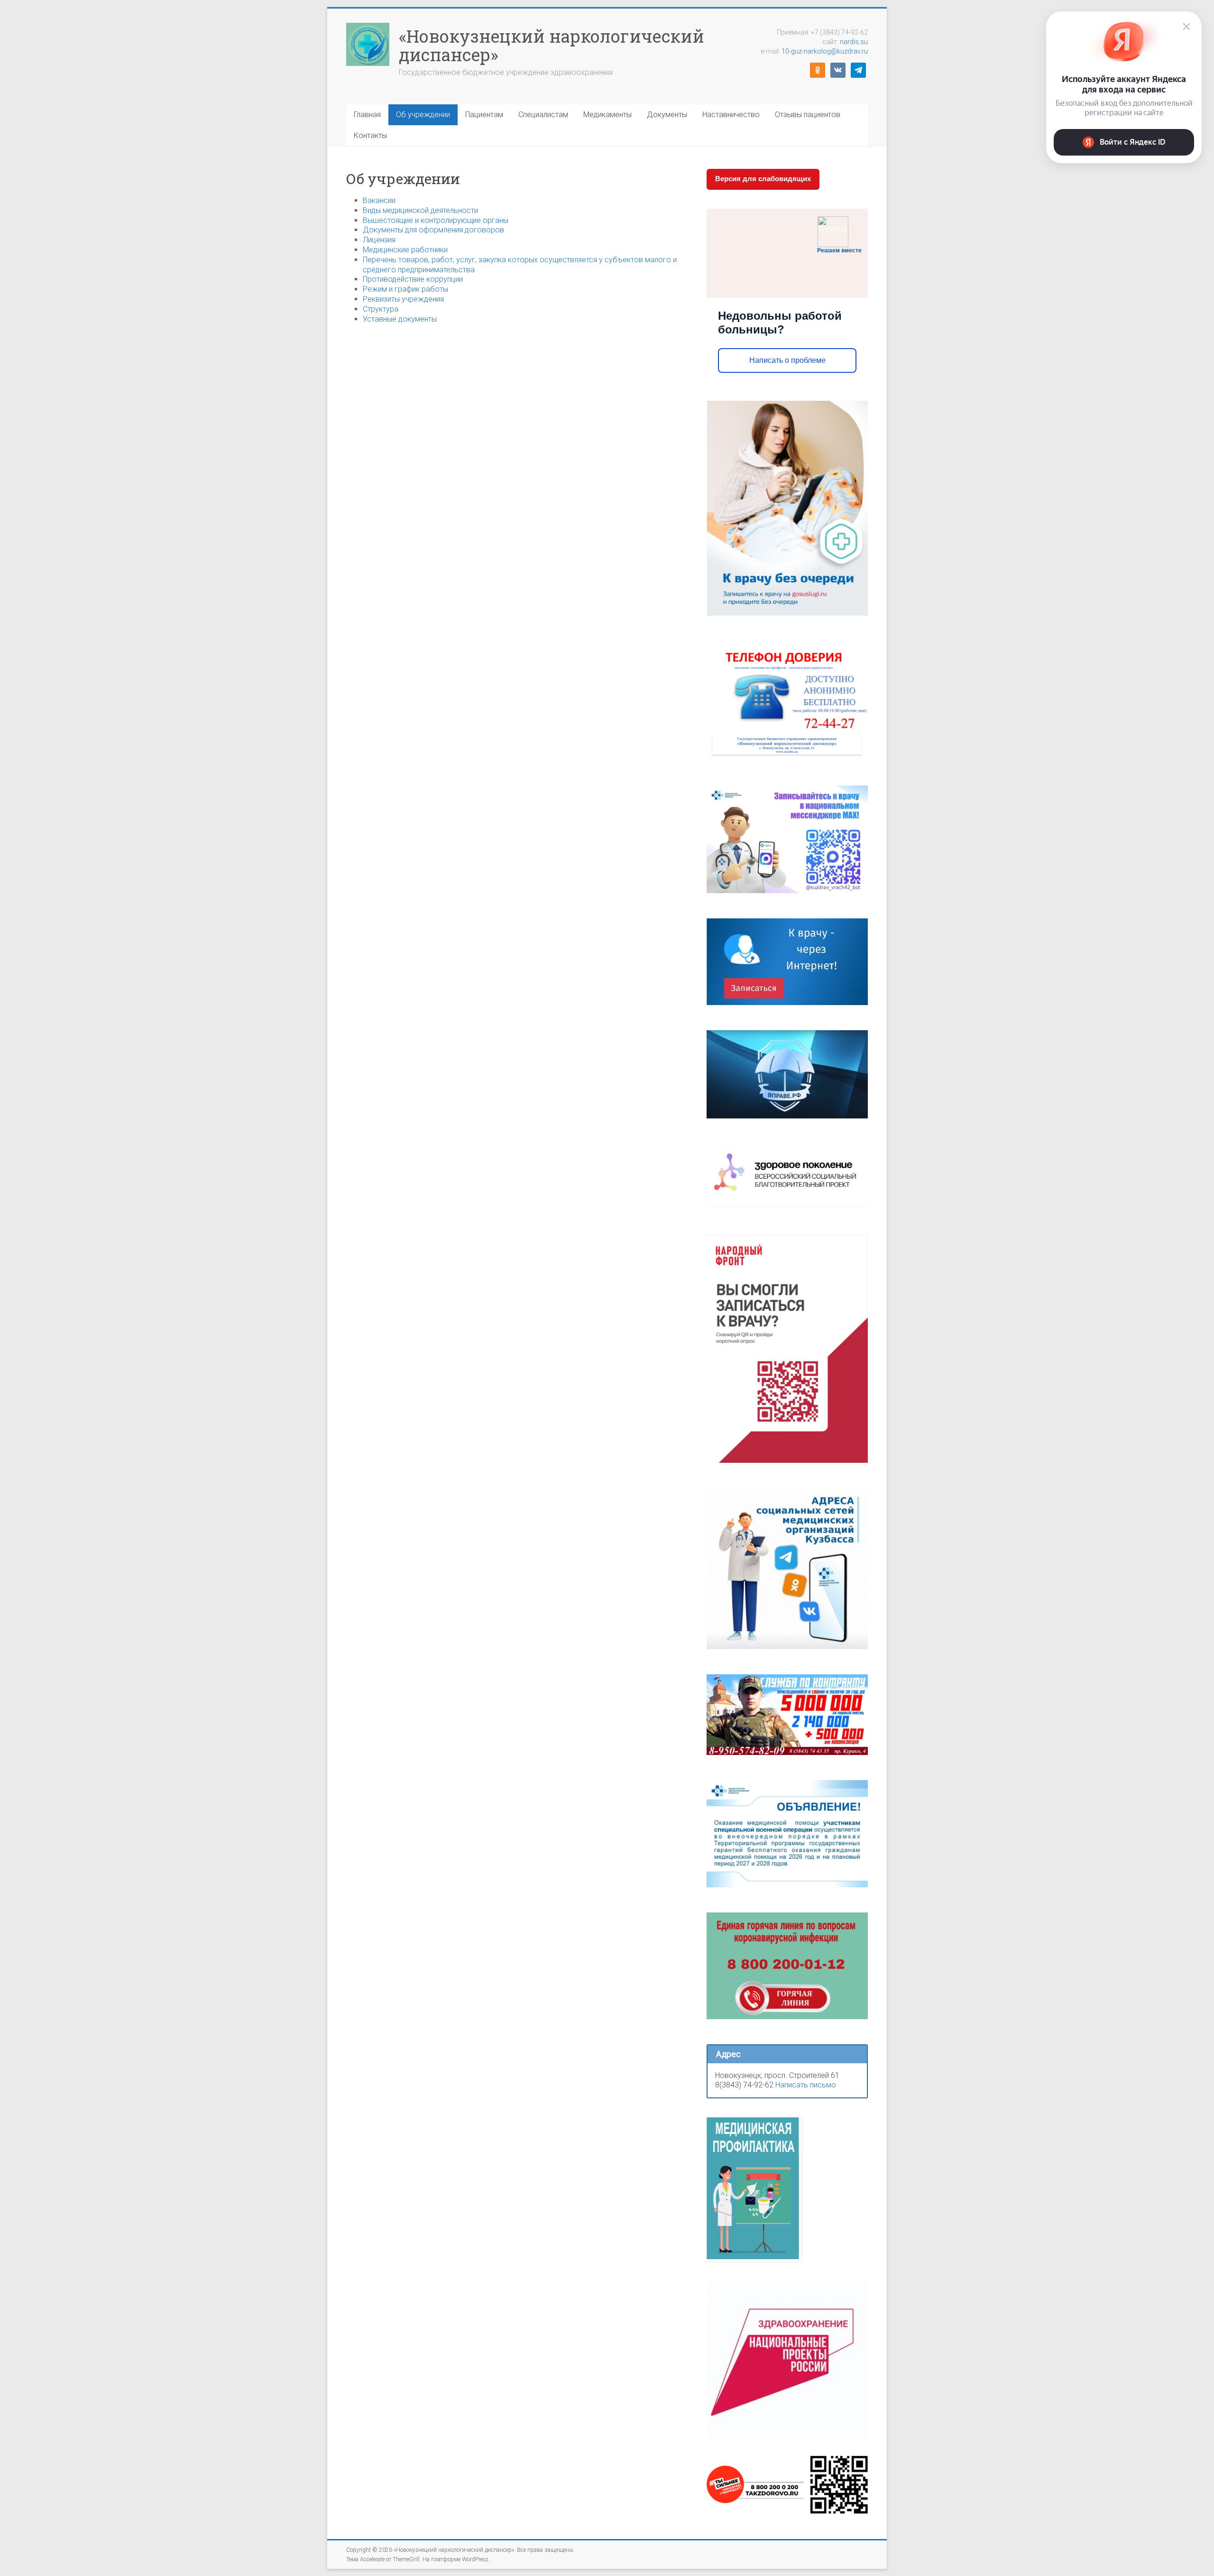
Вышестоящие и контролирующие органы (436, 220)
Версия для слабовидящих (763, 179)
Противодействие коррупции (413, 279)
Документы (667, 115)
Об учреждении (423, 115)
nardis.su (854, 42)
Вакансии (379, 200)
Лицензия (379, 240)
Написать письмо (806, 2085)
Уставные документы (400, 319)
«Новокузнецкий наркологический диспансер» (552, 45)
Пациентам (484, 115)
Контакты (370, 135)
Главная (367, 115)
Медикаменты (607, 115)
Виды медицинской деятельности (420, 210)
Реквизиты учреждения (403, 299)
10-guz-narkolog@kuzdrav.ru (825, 51)
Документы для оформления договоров (433, 230)
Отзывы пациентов (808, 115)
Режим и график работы (405, 289)
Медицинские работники (405, 250)
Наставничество (731, 115)
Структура (381, 309)
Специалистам (543, 115)
